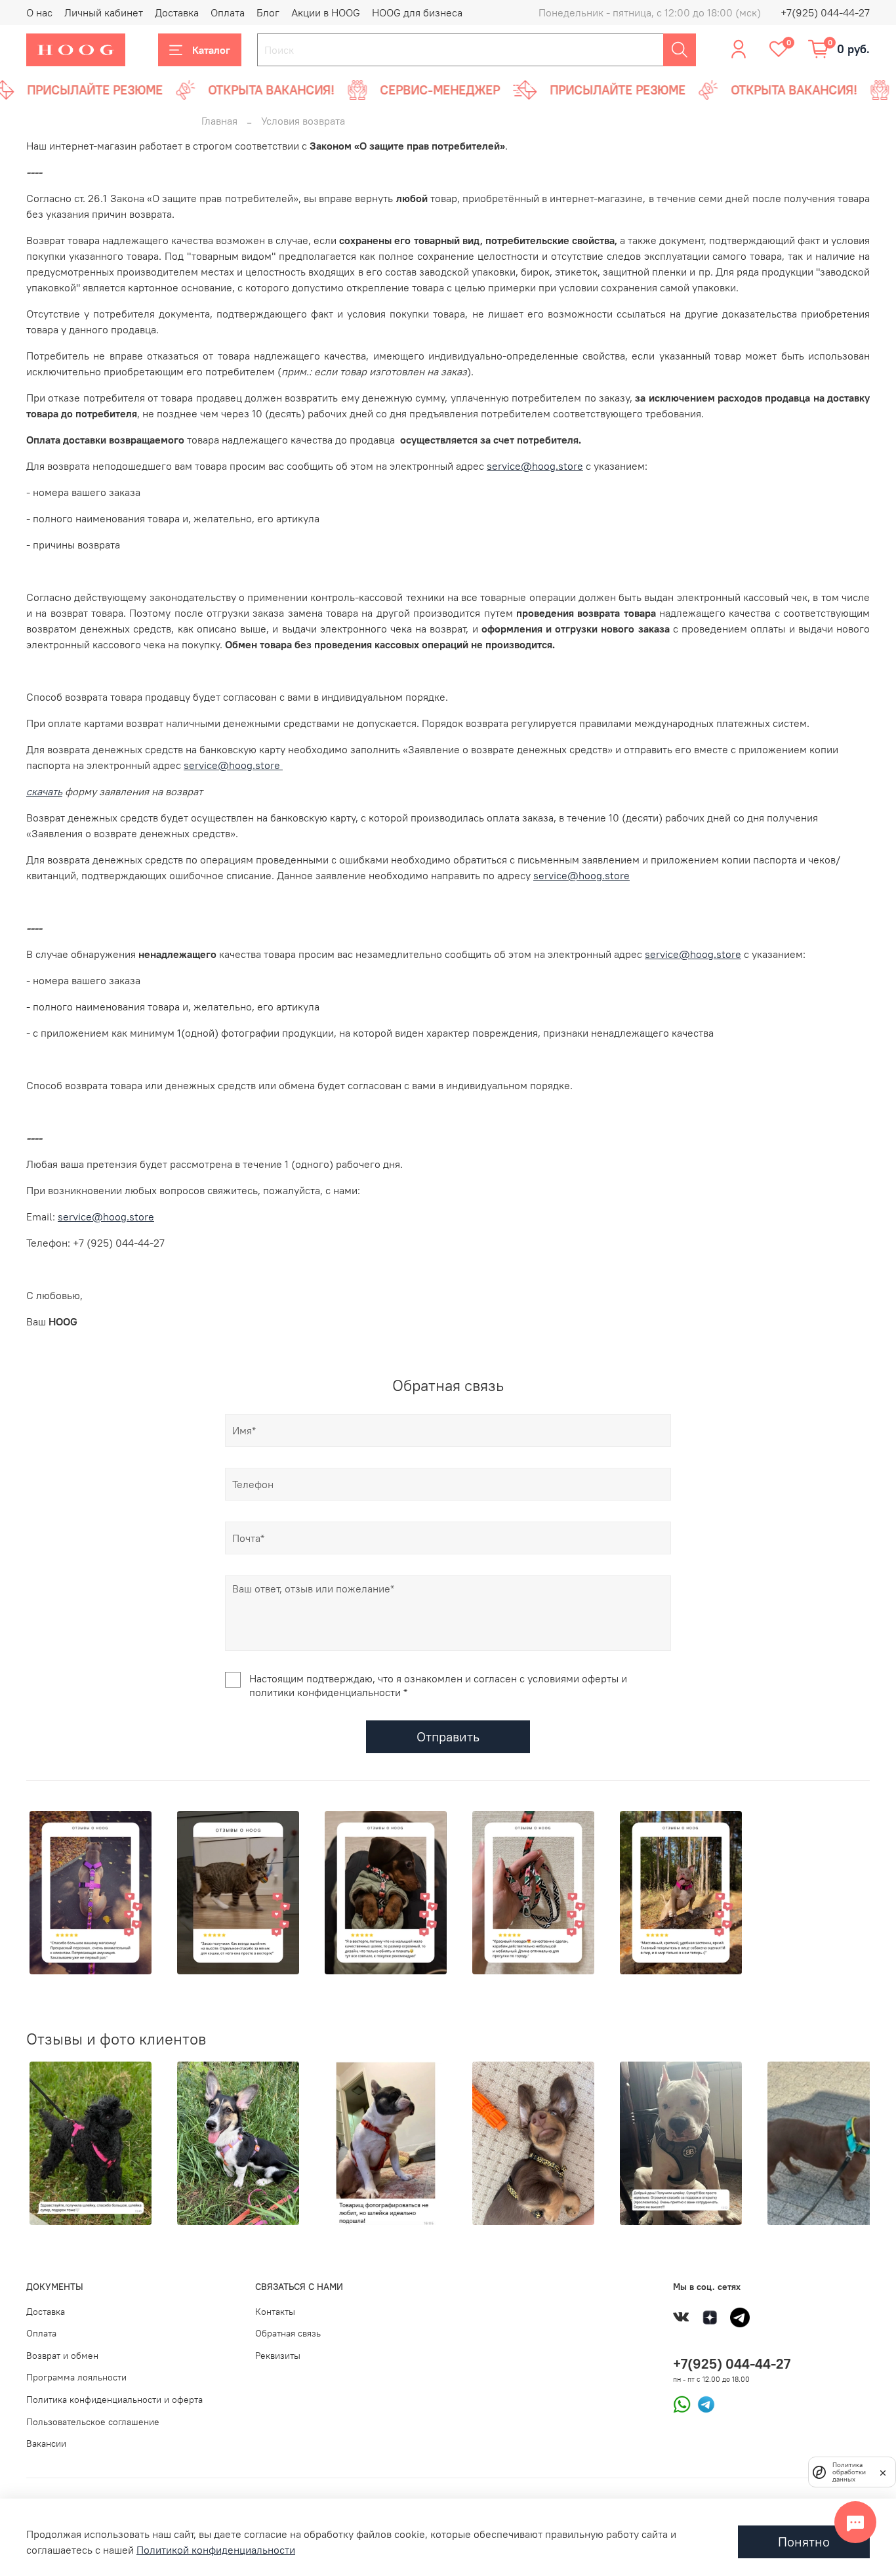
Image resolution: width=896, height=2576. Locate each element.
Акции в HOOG (326, 12)
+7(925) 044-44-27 (825, 12)
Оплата (228, 12)
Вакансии (46, 2443)
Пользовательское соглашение (93, 2422)
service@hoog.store (535, 466)
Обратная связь (288, 2333)
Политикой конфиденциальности (216, 2550)
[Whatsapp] (682, 2403)
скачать (44, 791)
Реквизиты (278, 2356)
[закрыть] (883, 2472)
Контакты (275, 2312)
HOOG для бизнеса (417, 12)
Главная (219, 121)
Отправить (448, 1736)
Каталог (211, 50)
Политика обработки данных (849, 2472)
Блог (268, 12)
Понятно (804, 2542)
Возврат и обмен (62, 2356)
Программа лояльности (76, 2377)
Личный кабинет (104, 12)
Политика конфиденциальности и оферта (114, 2399)
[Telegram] (703, 2403)
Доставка (177, 12)
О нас (39, 12)
